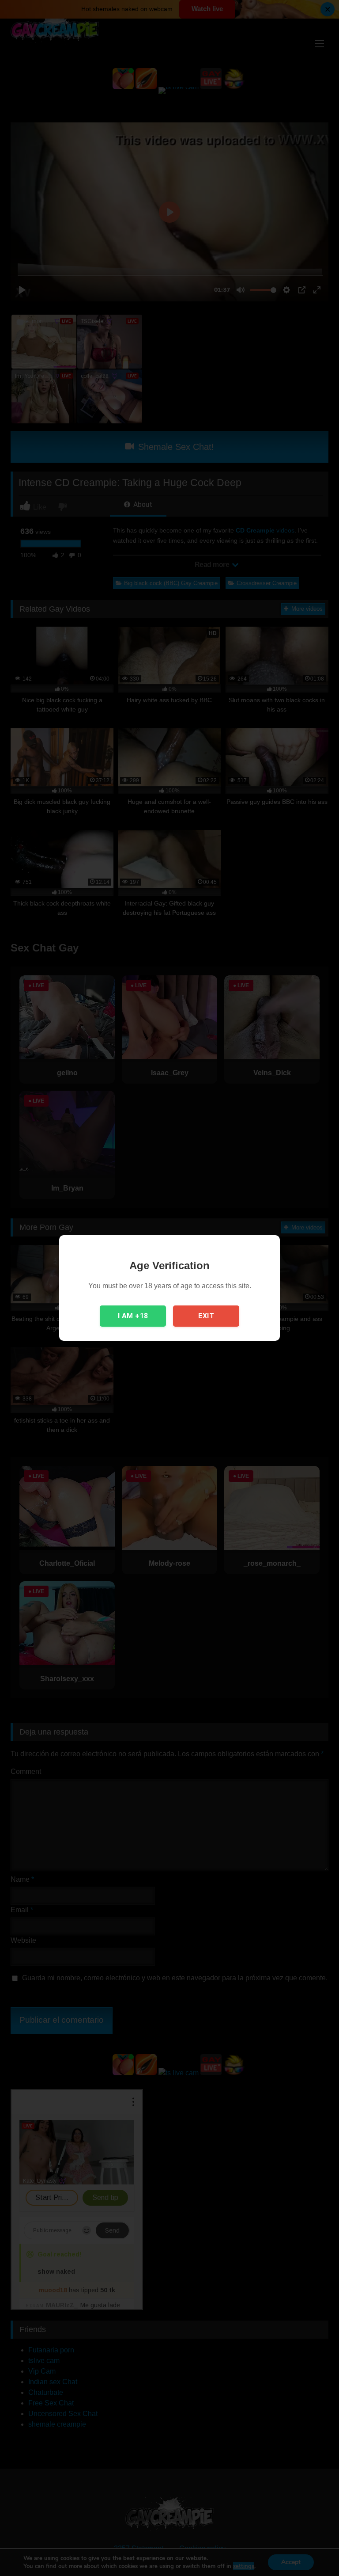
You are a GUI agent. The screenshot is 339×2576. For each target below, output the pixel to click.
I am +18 (133, 1316)
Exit (206, 1316)
